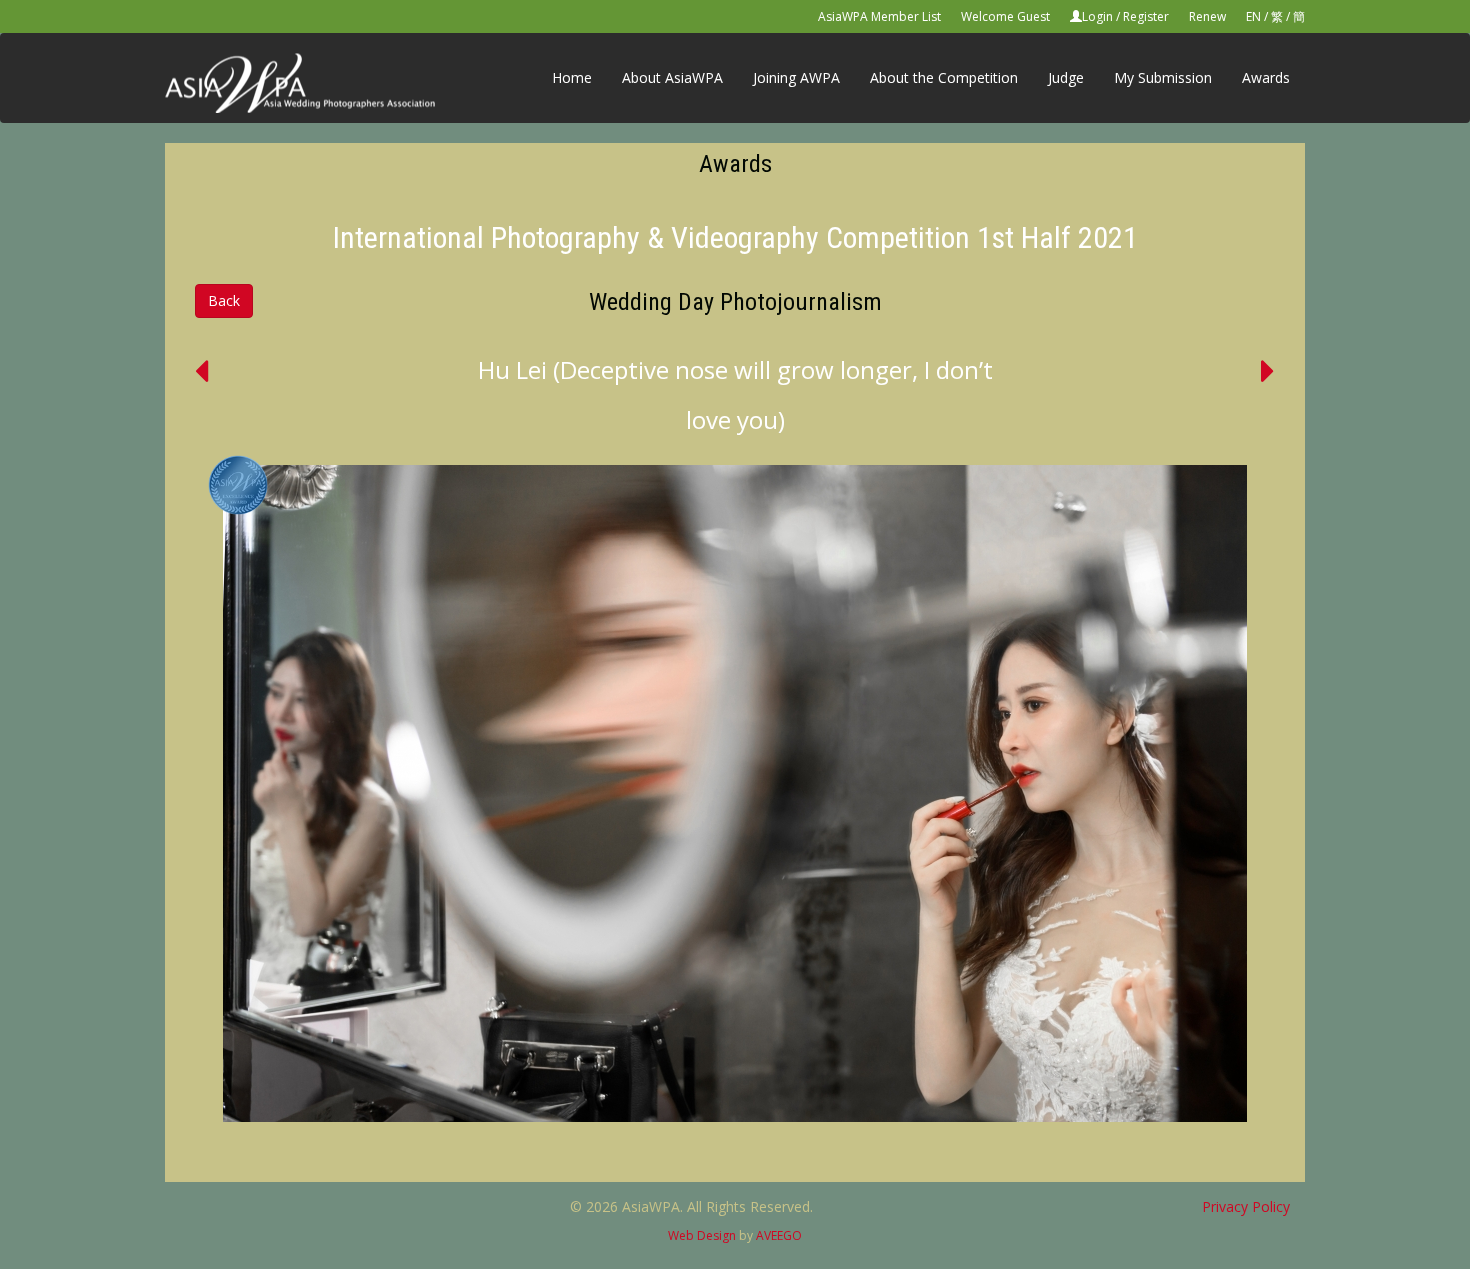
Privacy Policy (1246, 1206)
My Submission (1163, 77)
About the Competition (944, 77)
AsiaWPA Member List (879, 16)
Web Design (702, 1235)
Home (572, 77)
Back (224, 300)
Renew (1207, 16)
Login (1097, 16)
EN (1253, 16)
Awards (1266, 77)
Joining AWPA (796, 77)
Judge (1066, 77)
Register (1146, 16)
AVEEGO (779, 1235)
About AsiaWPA (672, 77)
